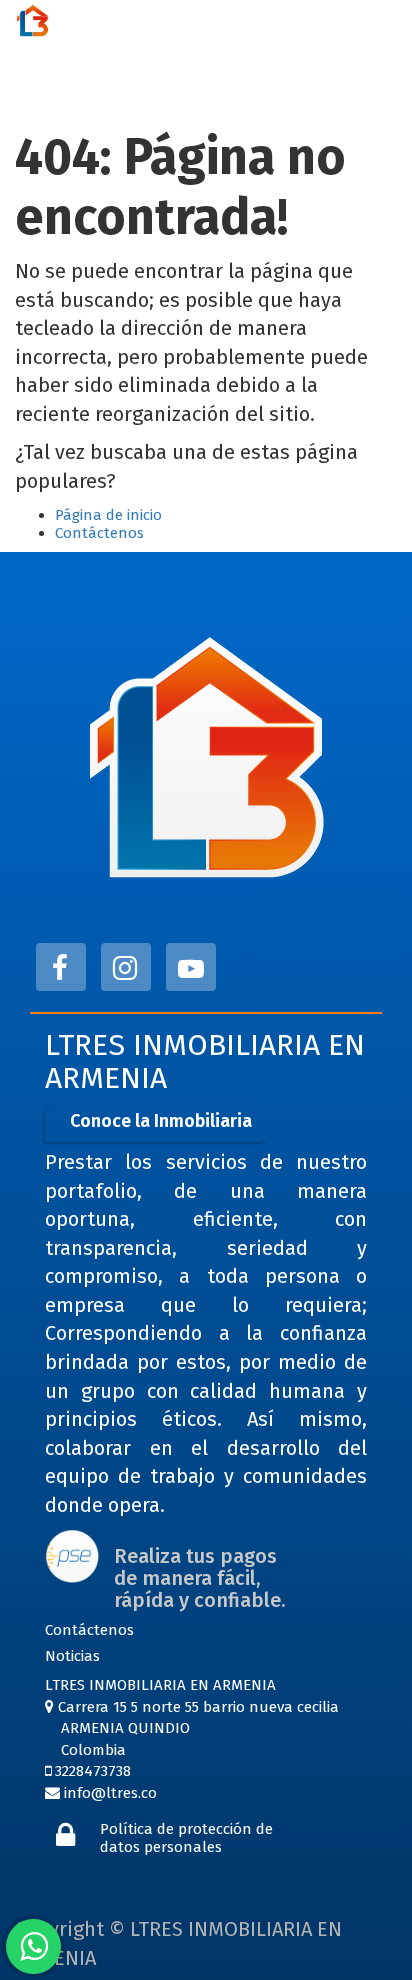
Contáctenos (99, 533)
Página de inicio (108, 515)
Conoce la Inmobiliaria (161, 1121)
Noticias (72, 1656)
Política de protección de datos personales (186, 1838)
